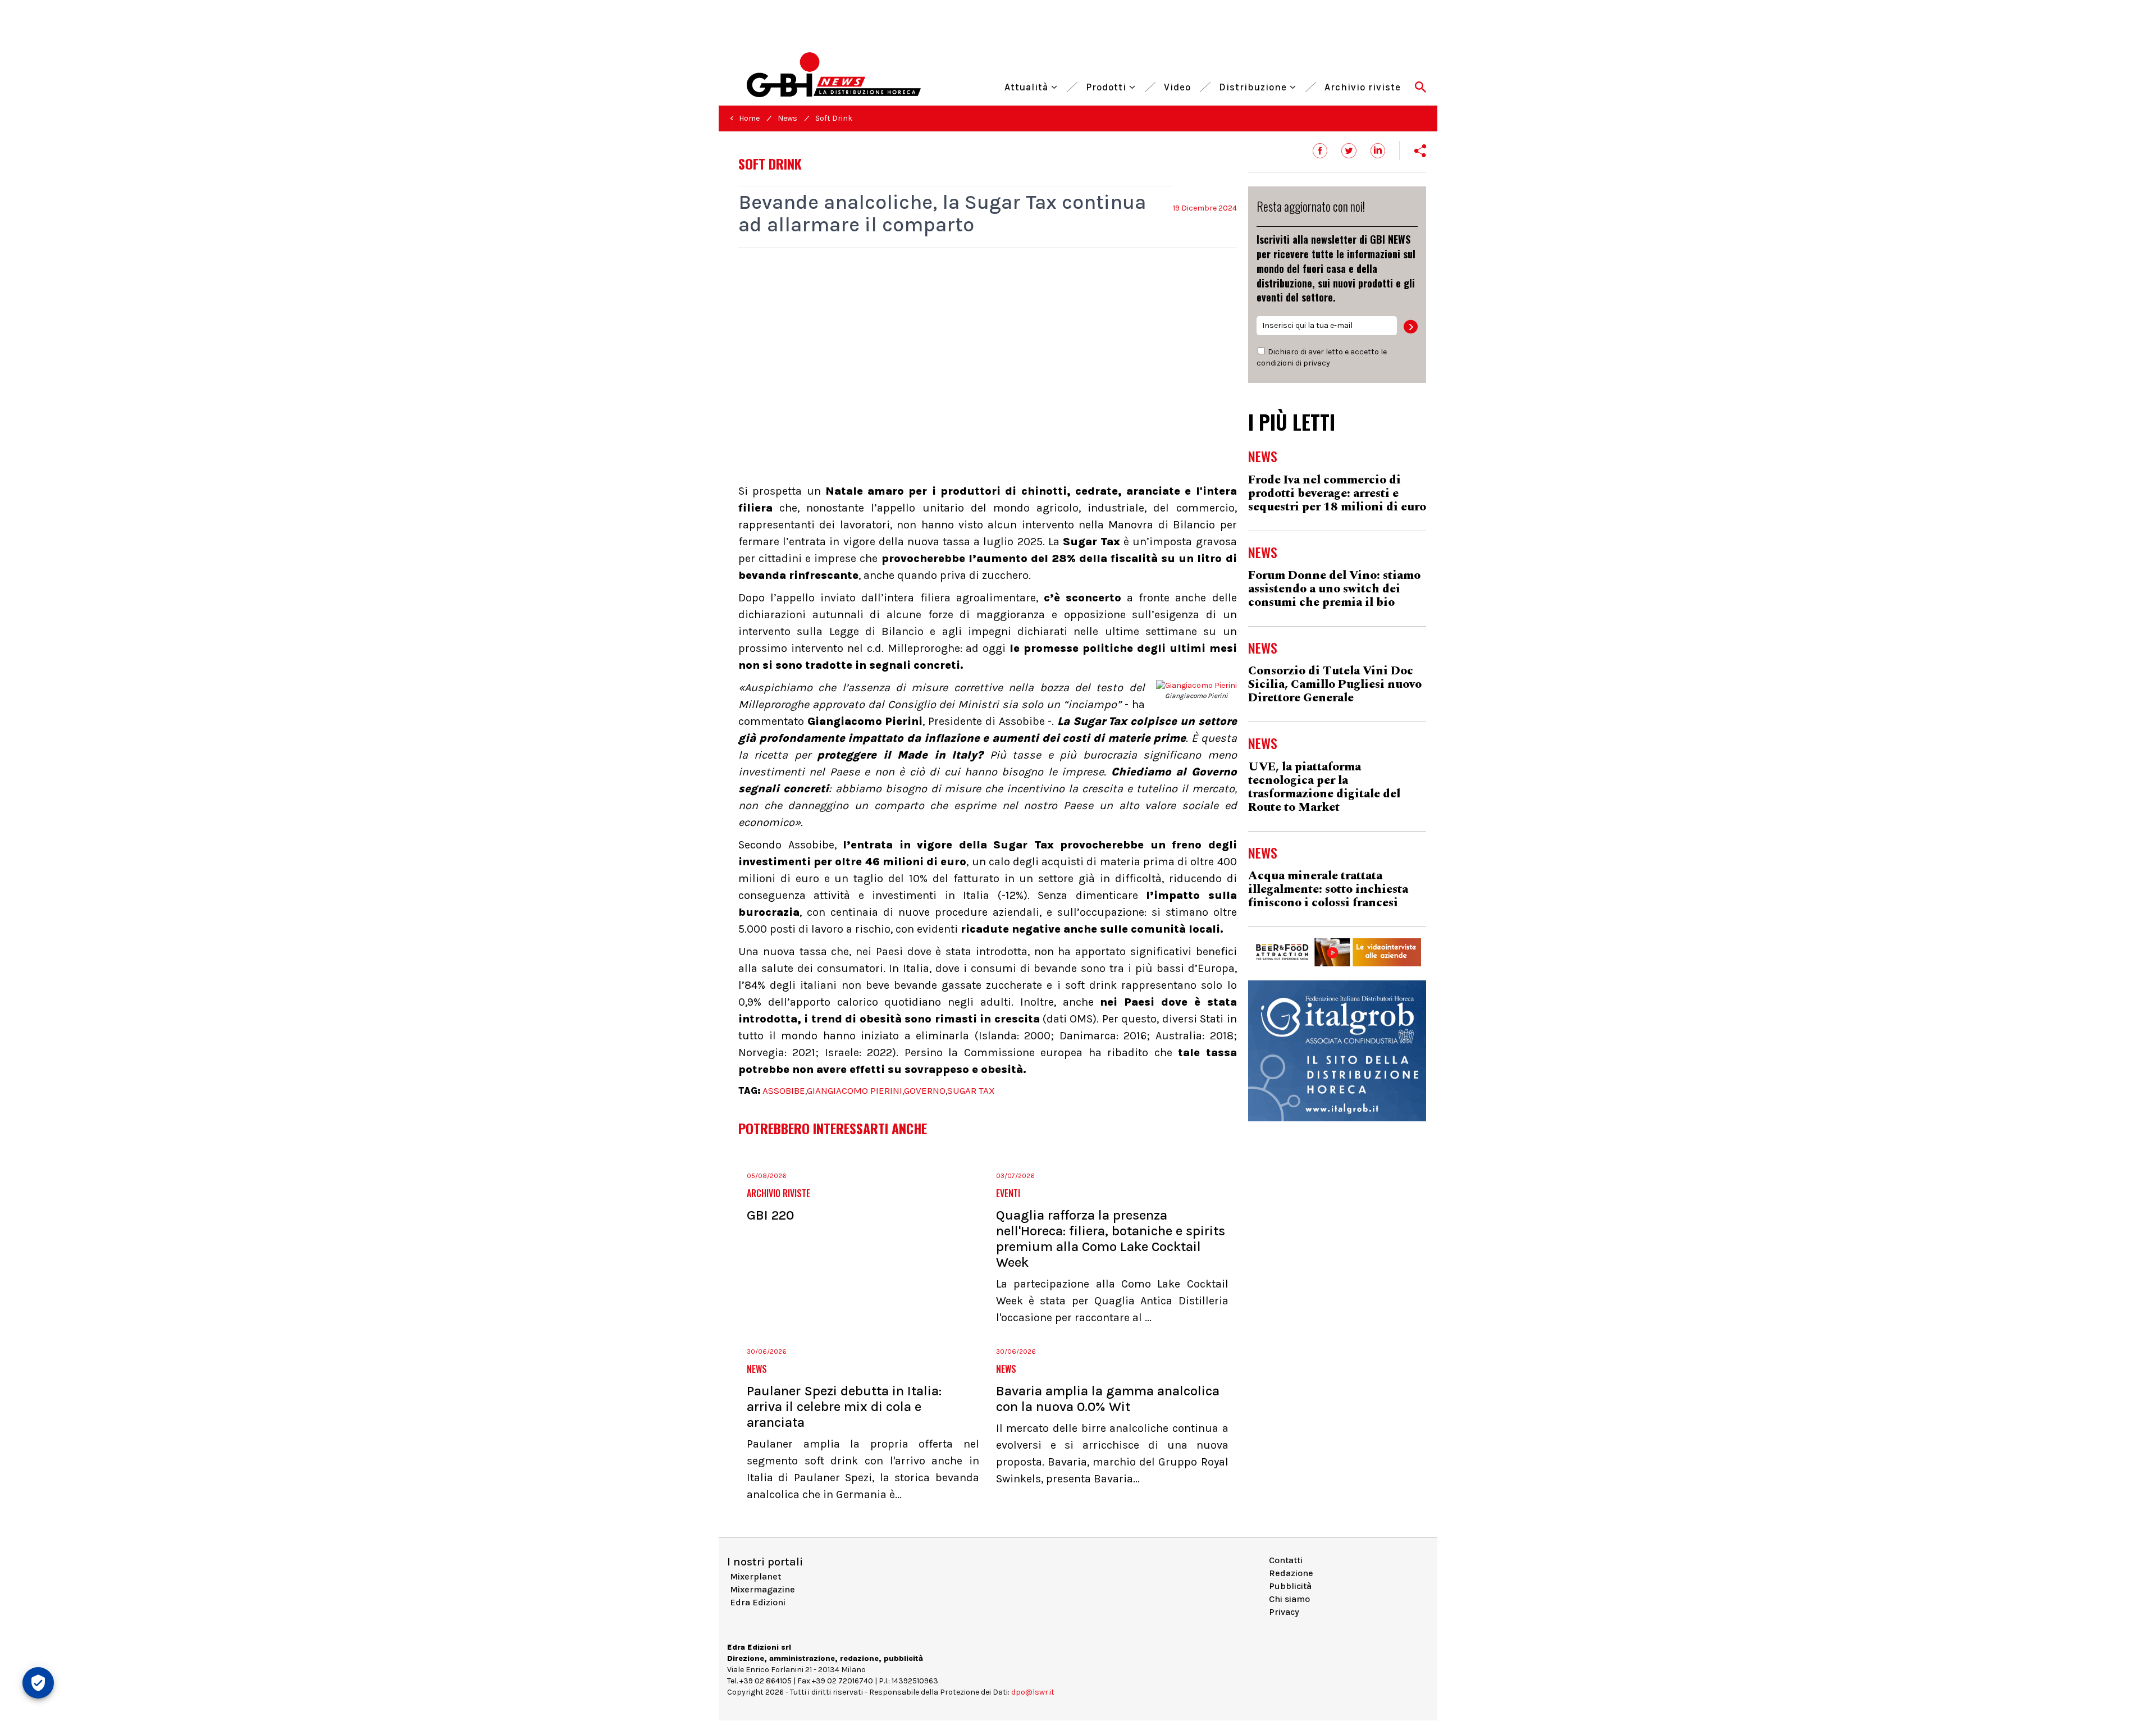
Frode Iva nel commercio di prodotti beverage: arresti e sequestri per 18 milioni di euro (1337, 494)
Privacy (1284, 1612)
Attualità (1028, 86)
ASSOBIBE (784, 1090)
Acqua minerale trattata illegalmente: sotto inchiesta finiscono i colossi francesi (1328, 889)
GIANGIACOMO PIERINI (855, 1090)
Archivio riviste (1363, 86)
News (787, 118)
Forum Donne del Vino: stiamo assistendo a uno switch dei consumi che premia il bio (1334, 589)
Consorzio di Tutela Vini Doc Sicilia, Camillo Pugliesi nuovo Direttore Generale (1335, 684)
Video (1177, 86)
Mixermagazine (762, 1589)
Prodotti (1107, 86)
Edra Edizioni (758, 1602)
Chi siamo (1289, 1599)
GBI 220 (770, 1215)
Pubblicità (1290, 1586)
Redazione (1291, 1573)
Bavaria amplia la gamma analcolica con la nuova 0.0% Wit (1108, 1399)
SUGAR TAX (971, 1090)
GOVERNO (925, 1090)
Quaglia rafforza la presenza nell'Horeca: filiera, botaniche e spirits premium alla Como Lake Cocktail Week (1111, 1239)
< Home (745, 118)
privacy (1317, 363)
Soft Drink (834, 118)
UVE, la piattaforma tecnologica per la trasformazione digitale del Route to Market (1324, 787)
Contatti (1286, 1560)
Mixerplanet (755, 1576)
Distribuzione (1254, 86)
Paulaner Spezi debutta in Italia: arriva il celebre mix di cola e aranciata (844, 1407)
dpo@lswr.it (1033, 1692)
